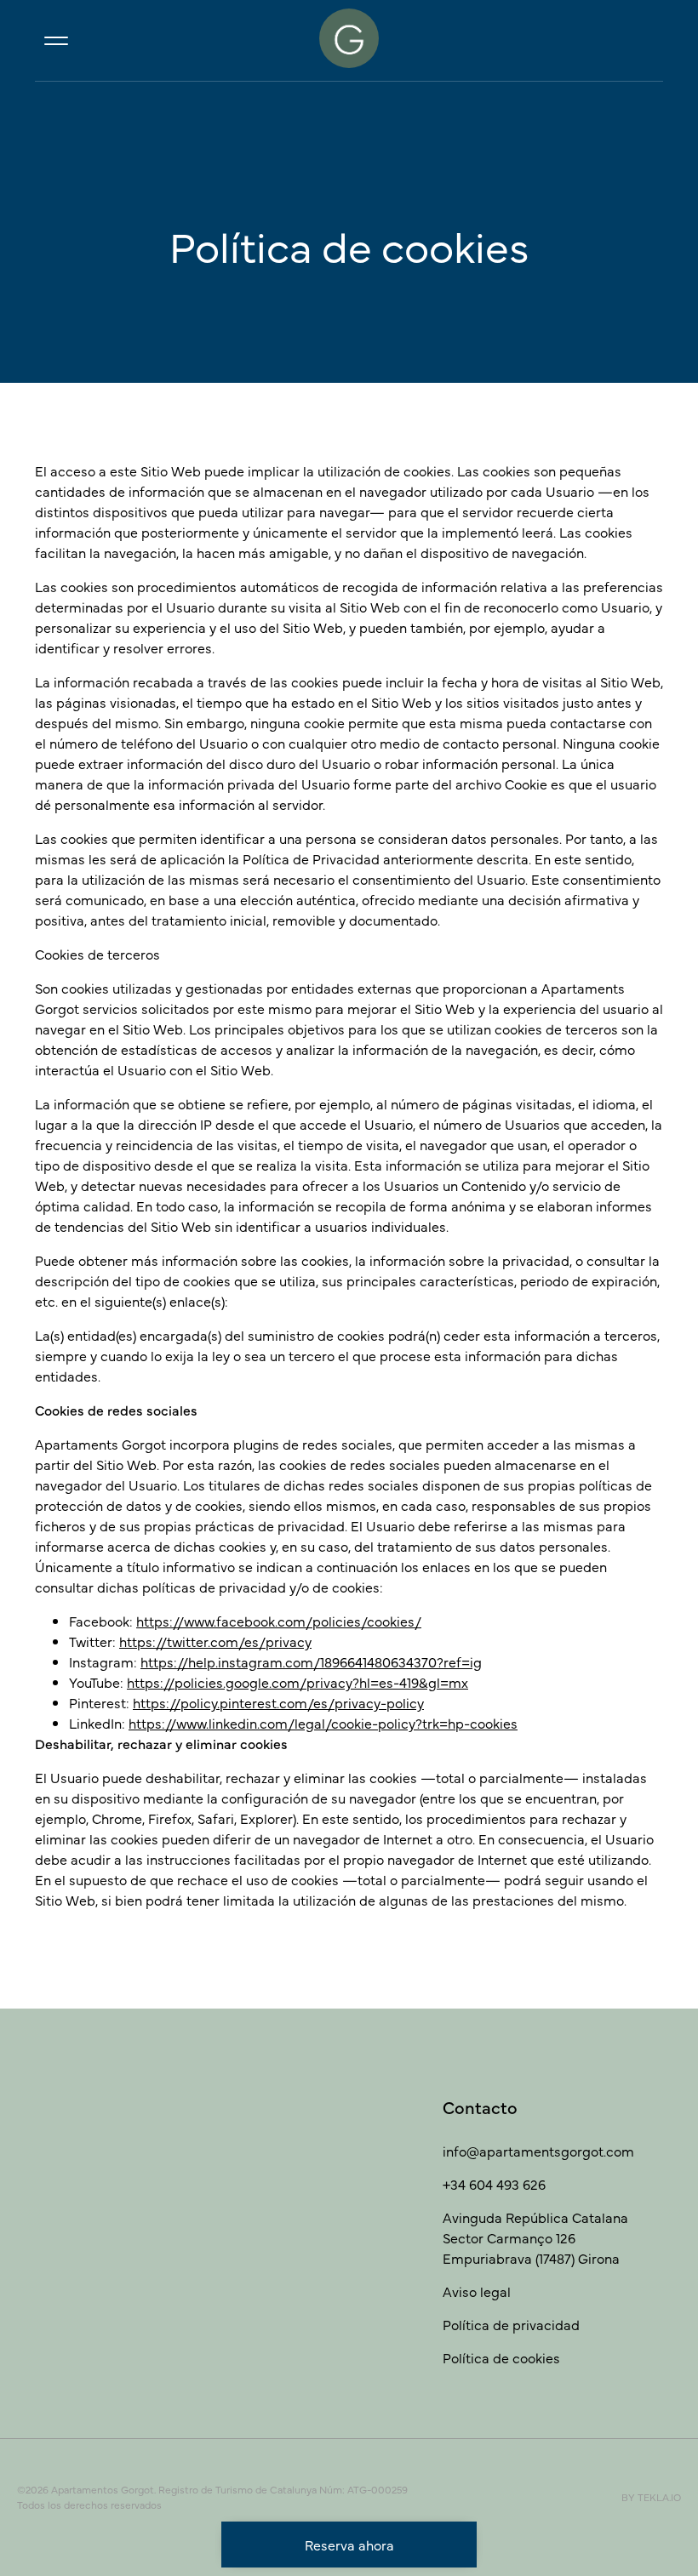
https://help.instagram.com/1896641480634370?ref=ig (311, 1661)
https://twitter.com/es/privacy (215, 1641)
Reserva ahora (349, 2545)
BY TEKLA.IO (651, 2497)
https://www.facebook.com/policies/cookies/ (279, 1621)
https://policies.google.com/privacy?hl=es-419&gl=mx (298, 1682)
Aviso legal (477, 2291)
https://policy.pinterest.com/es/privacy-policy (278, 1702)
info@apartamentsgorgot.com (538, 2151)
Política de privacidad (511, 2324)
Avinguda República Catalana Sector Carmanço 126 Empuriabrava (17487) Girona (535, 2237)
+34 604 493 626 (494, 2184)
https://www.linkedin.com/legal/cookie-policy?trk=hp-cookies (323, 1723)
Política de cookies (501, 2357)
